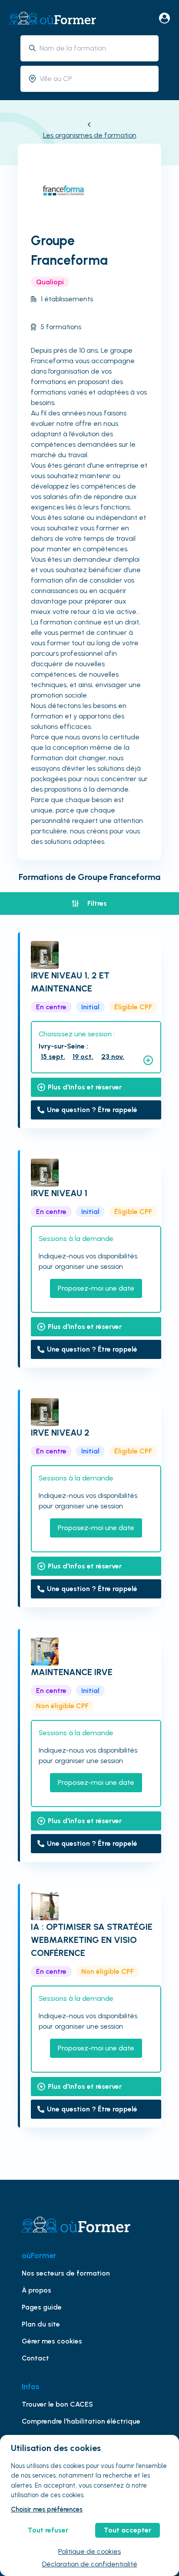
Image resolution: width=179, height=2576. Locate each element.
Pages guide (42, 2307)
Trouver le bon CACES (57, 2404)
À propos (36, 2290)
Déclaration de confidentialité (90, 2564)
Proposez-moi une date (96, 1288)
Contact (35, 2358)
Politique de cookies (89, 2551)
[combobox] (96, 48)
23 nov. (113, 1057)
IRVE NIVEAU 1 (59, 1193)
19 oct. (83, 1057)
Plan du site (41, 2324)
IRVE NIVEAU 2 (60, 1433)
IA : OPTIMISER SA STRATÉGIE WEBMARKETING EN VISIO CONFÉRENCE (92, 1940)
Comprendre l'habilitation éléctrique (81, 2421)
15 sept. (53, 1057)
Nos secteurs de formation (66, 2273)
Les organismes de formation (90, 135)
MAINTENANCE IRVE (72, 1672)
